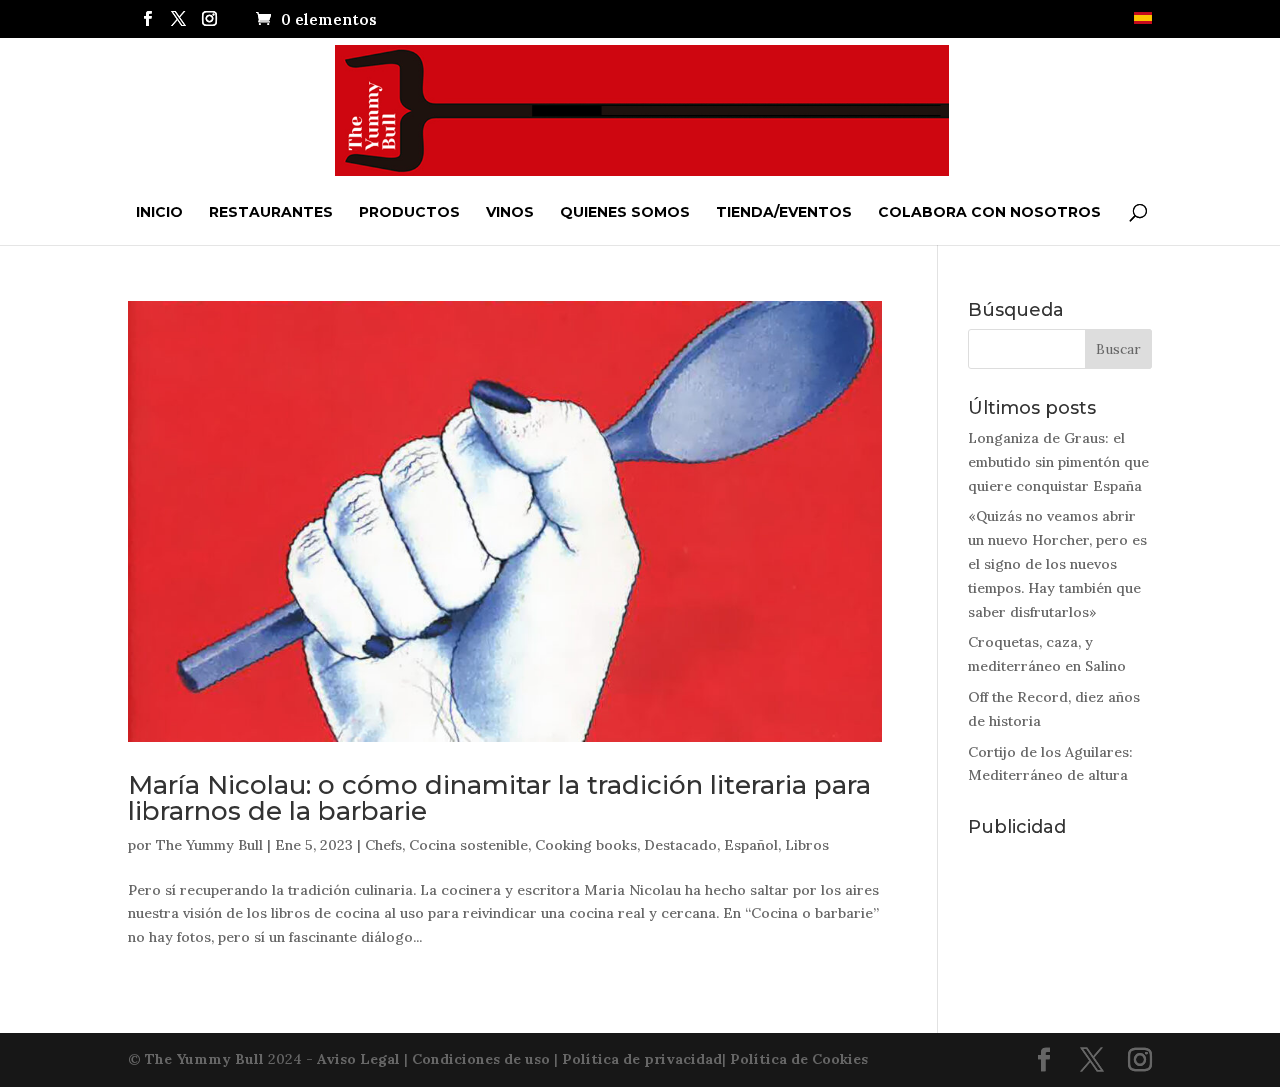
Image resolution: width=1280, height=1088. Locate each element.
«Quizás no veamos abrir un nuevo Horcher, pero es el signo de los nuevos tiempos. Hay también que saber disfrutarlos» (1057, 563)
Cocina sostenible (468, 845)
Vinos (510, 212)
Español (751, 845)
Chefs (383, 845)
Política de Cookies (799, 1059)
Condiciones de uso (481, 1059)
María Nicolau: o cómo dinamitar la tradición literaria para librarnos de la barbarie (499, 798)
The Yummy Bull (209, 845)
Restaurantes (271, 212)
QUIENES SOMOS (625, 212)
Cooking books (586, 845)
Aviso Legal (358, 1059)
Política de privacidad (642, 1059)
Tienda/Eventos (784, 212)
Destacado (680, 845)
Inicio (159, 212)
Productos (409, 212)
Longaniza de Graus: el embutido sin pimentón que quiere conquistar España (1058, 462)
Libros (807, 845)
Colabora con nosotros (989, 212)
